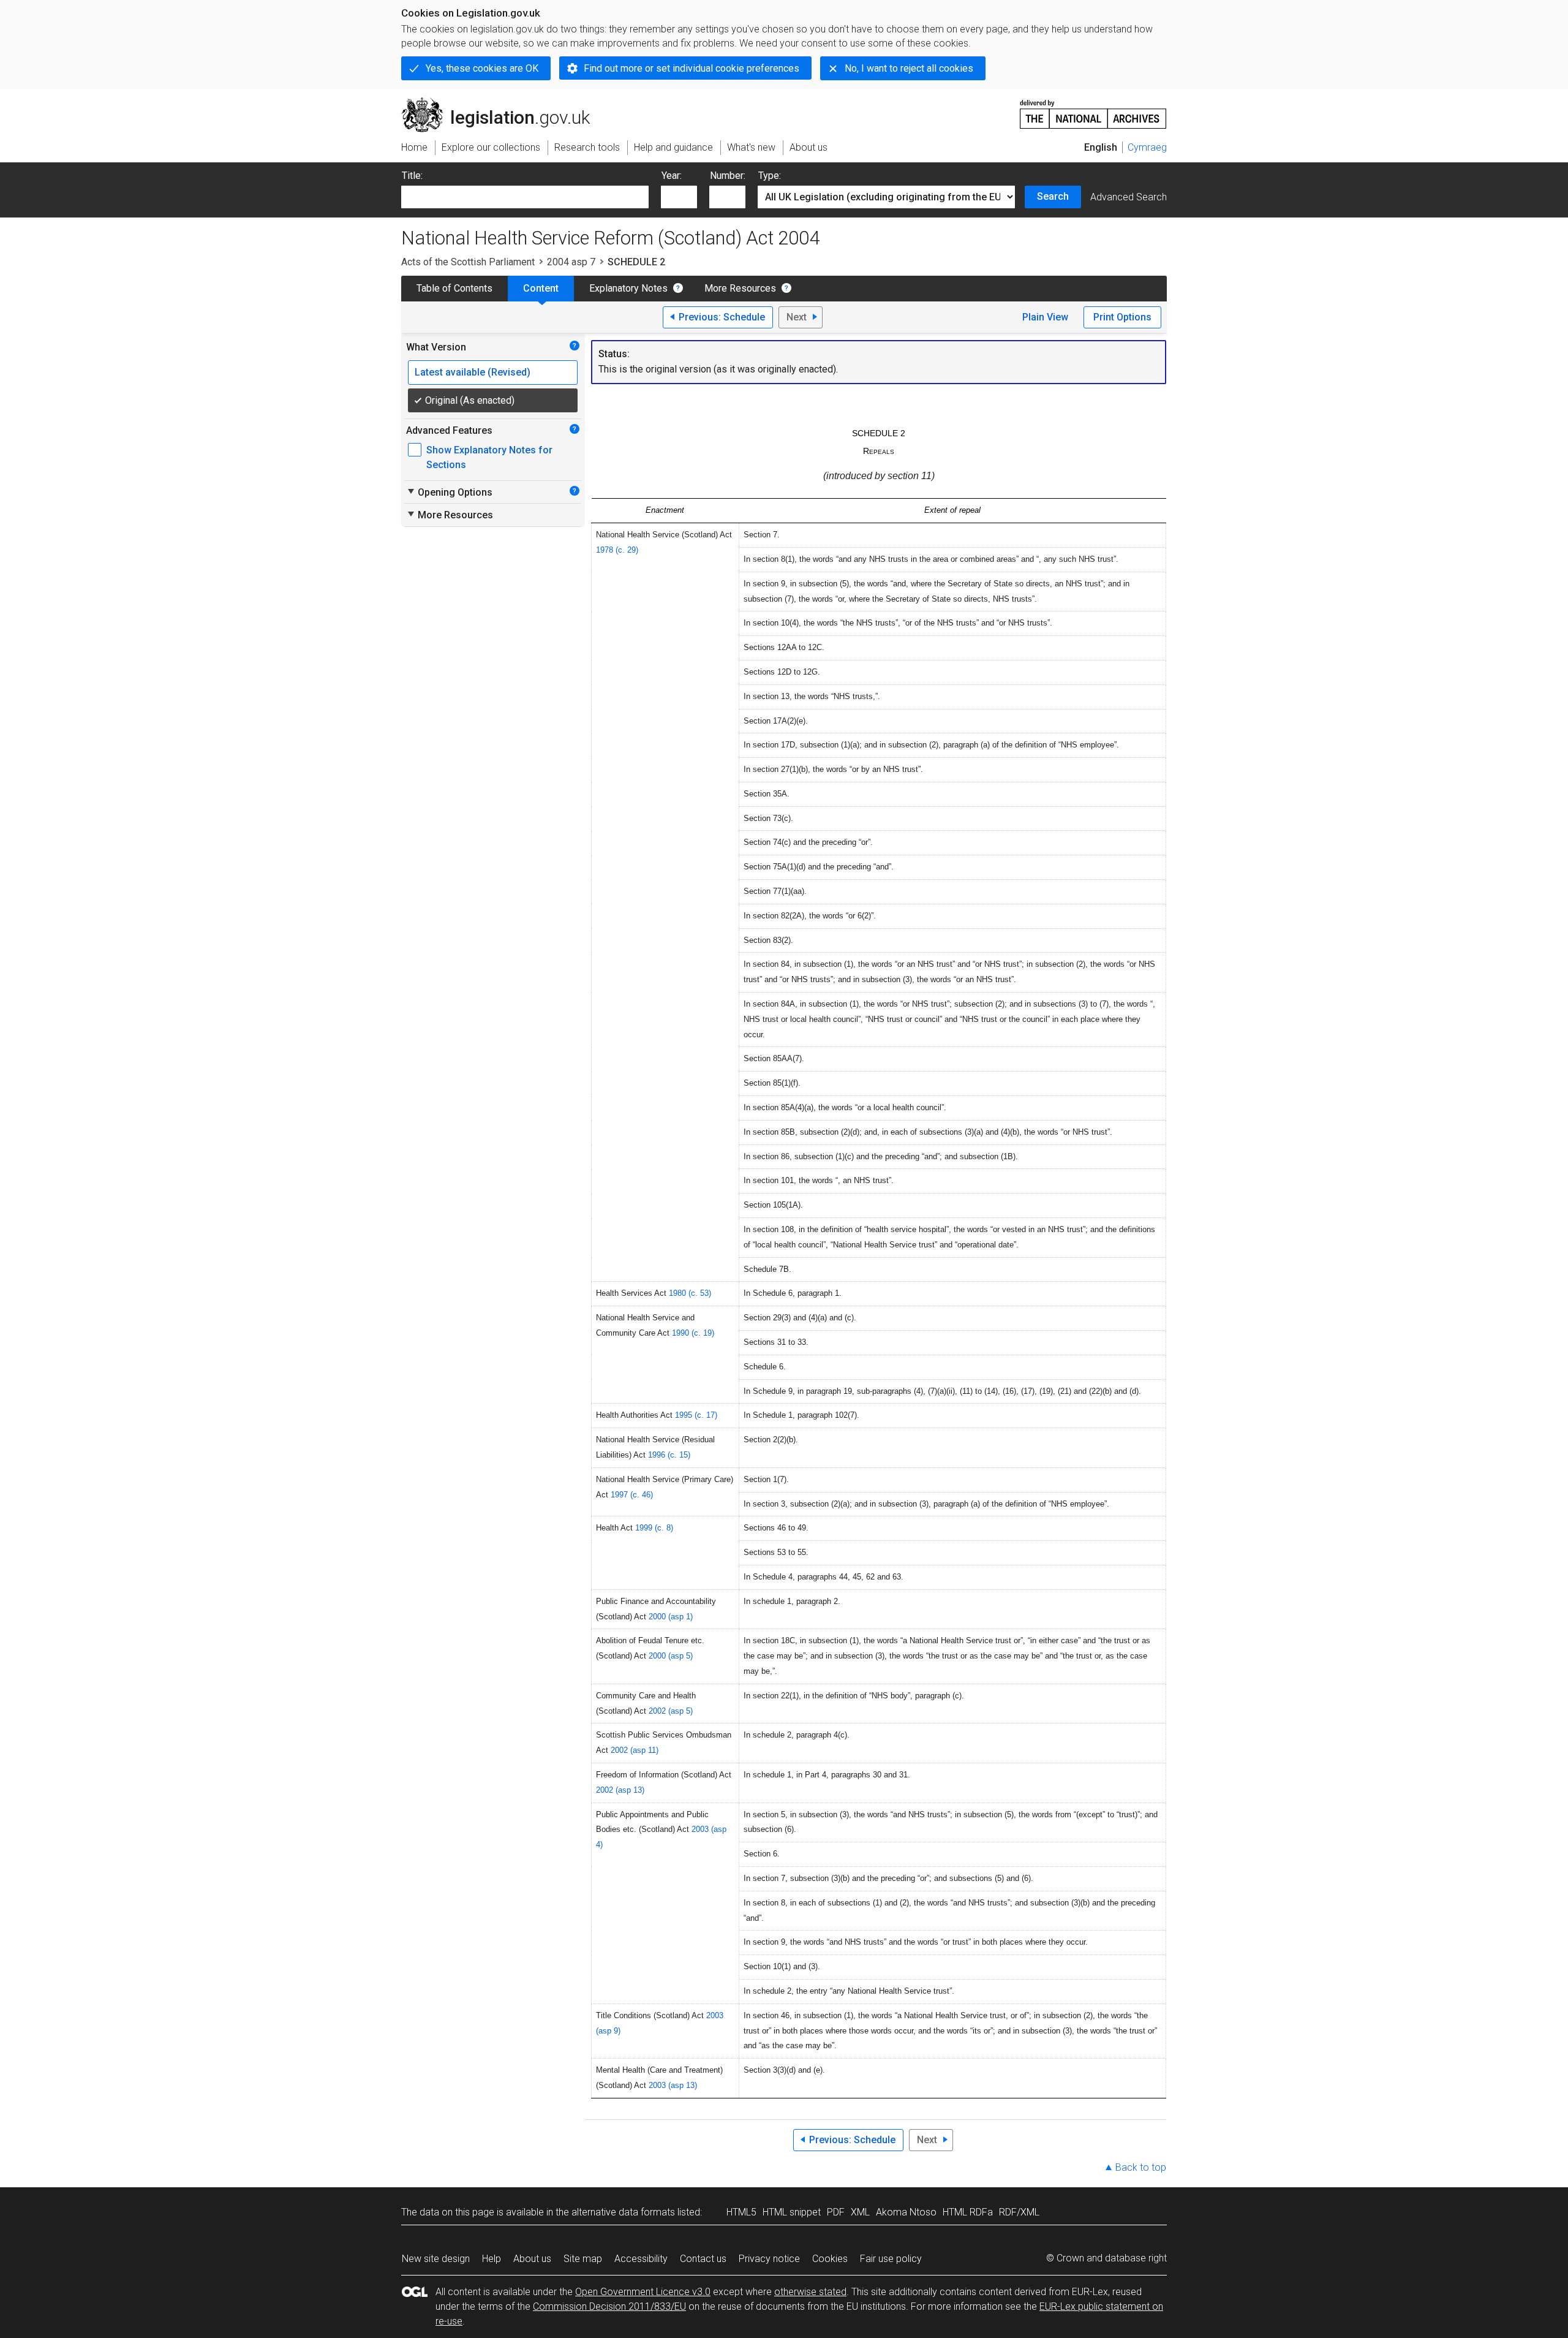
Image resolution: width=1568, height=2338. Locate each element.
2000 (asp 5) (671, 1656)
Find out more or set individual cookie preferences (692, 68)
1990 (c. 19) (693, 1333)
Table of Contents (454, 288)
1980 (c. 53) (690, 1293)
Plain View (1045, 317)
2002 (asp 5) (671, 1711)
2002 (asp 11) (635, 1750)
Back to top (1141, 2167)
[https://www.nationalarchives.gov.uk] (1093, 109)
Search (1053, 196)
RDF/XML (1019, 2212)
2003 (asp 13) (673, 2085)
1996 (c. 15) (669, 1455)
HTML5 (741, 2212)
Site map (583, 2259)
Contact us (703, 2259)
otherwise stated (810, 2292)
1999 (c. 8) (654, 1528)
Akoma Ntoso (906, 2212)
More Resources (740, 288)
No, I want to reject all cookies (909, 68)
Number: (728, 176)
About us (532, 2259)
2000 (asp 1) (671, 1617)
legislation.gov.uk (503, 102)
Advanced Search (1129, 197)
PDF (836, 2212)
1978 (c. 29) (617, 550)
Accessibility (641, 2259)
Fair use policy (891, 2259)
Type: (770, 176)
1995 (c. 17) (696, 1415)
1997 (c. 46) (632, 1495)
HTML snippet (792, 2212)
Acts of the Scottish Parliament (468, 262)
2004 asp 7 (571, 262)
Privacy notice (769, 2259)
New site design (436, 2259)
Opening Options (449, 492)
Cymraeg (1147, 147)
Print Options (1122, 317)
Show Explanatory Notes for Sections (489, 457)
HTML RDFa (968, 2212)
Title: (412, 176)
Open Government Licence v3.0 (643, 2292)
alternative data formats (623, 2212)
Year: (672, 176)
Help (492, 2259)
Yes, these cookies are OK (482, 68)
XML (860, 2212)
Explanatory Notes (628, 288)
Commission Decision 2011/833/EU (609, 2306)
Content (541, 288)
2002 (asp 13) (620, 1790)
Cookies (830, 2259)
